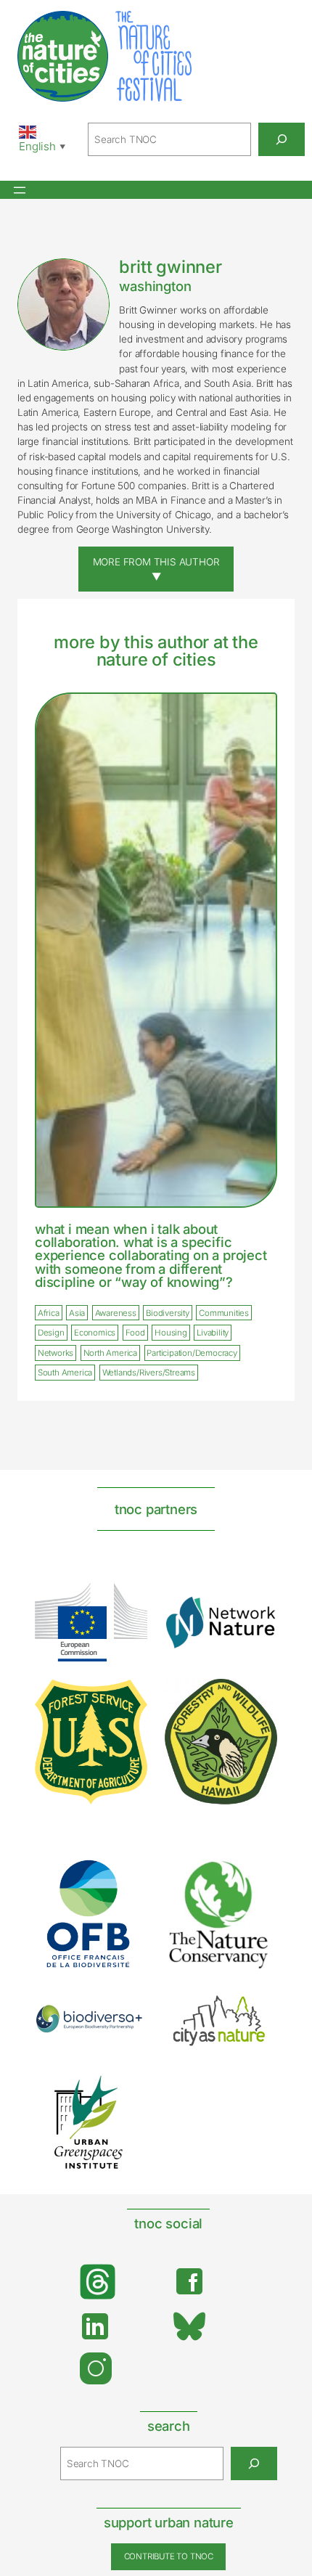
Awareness (116, 1313)
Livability (213, 1333)
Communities (224, 1313)
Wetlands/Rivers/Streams (149, 1373)
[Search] (282, 139)
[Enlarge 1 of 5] (125, 1878)
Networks (56, 1353)
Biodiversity (168, 1313)
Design (51, 1333)
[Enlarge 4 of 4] (258, 1698)
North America (110, 1353)
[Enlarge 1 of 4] (128, 1602)
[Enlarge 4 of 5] (255, 2005)
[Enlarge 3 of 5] (125, 2023)
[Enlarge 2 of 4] (258, 1614)
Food (135, 1333)
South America (65, 1373)
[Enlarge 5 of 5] (125, 2087)
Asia (77, 1313)
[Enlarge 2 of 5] (255, 1876)
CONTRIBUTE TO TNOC (169, 2556)
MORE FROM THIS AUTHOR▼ (156, 569)
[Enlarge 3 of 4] (128, 1698)
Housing (171, 1333)
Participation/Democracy (192, 1353)
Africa (49, 1313)
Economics (95, 1333)
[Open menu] (20, 190)
